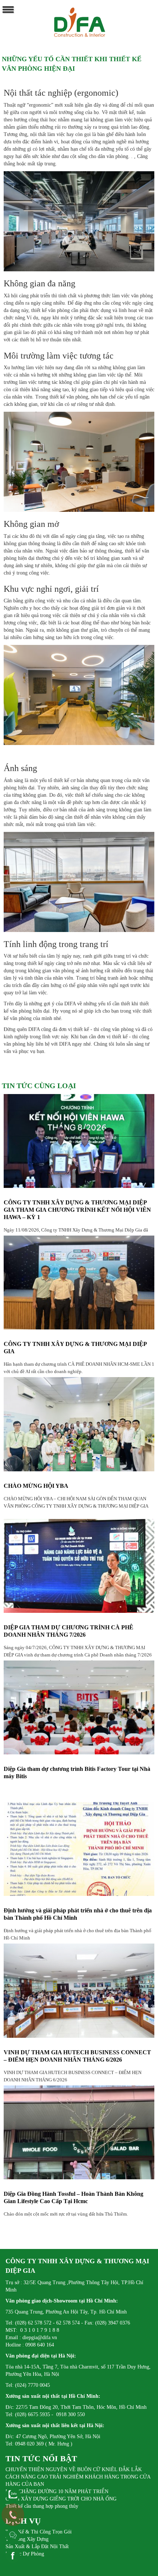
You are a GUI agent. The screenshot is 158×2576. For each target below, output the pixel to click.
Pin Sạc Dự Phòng (25, 2554)
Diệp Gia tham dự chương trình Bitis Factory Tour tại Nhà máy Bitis (77, 1773)
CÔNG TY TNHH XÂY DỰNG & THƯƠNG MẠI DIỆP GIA (75, 1348)
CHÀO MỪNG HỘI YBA (36, 1486)
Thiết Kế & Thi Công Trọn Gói (39, 2532)
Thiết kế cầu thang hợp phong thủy (42, 2506)
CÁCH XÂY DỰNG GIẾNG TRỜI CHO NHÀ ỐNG (61, 2499)
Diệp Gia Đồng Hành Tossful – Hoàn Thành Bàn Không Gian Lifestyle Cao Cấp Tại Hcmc (73, 2197)
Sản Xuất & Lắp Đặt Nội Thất (37, 2546)
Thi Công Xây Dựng (27, 2539)
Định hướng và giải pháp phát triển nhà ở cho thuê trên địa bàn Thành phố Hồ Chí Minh (78, 1914)
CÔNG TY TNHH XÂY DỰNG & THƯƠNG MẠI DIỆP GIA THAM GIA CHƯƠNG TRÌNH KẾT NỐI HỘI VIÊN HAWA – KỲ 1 (77, 1210)
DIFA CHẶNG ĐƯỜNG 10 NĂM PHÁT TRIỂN (57, 2491)
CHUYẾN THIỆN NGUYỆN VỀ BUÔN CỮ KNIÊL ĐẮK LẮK (74, 2469)
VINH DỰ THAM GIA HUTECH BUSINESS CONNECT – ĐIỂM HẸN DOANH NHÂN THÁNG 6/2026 (77, 2056)
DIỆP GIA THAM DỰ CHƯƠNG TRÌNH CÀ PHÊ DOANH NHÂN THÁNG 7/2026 (69, 1631)
